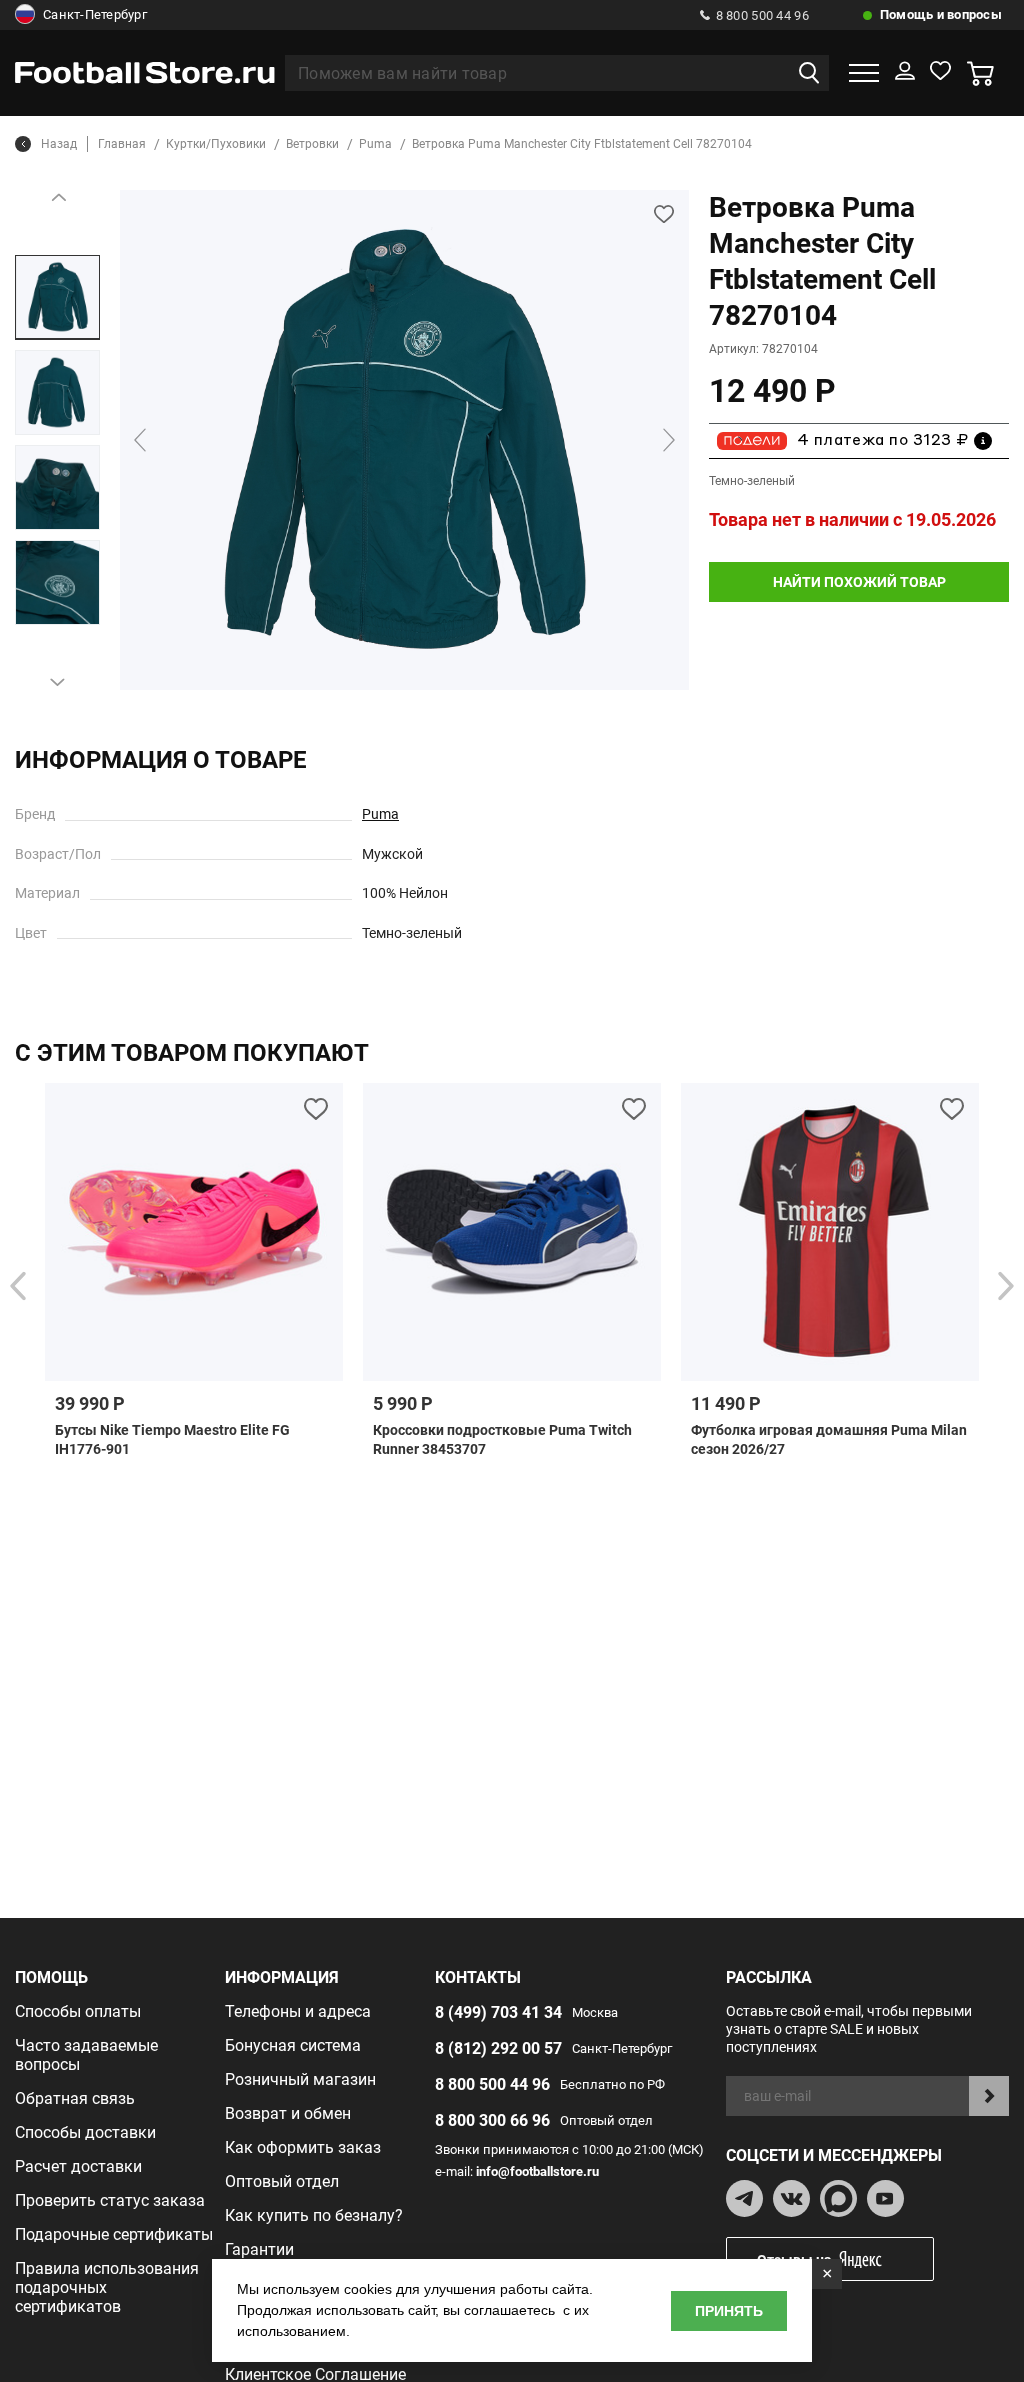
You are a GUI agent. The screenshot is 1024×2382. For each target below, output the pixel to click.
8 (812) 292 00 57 (498, 2048)
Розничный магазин (300, 2079)
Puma (380, 814)
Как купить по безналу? (314, 2215)
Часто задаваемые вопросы (86, 2055)
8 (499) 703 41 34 (498, 2012)
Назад (59, 144)
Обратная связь (75, 2098)
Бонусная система (293, 2045)
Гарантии (259, 2249)
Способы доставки (85, 2132)
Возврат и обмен (288, 2113)
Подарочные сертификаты (114, 2234)
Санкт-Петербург (95, 14)
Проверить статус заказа (110, 2200)
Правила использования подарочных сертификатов (107, 2287)
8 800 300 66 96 (492, 2120)
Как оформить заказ (303, 2147)
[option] (57, 297)
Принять (729, 2311)
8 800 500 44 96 (762, 15)
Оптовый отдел (282, 2181)
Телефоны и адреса (298, 2011)
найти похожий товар (859, 582)
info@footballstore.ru (537, 2171)
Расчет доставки (78, 2166)
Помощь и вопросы (941, 14)
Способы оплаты (78, 2011)
